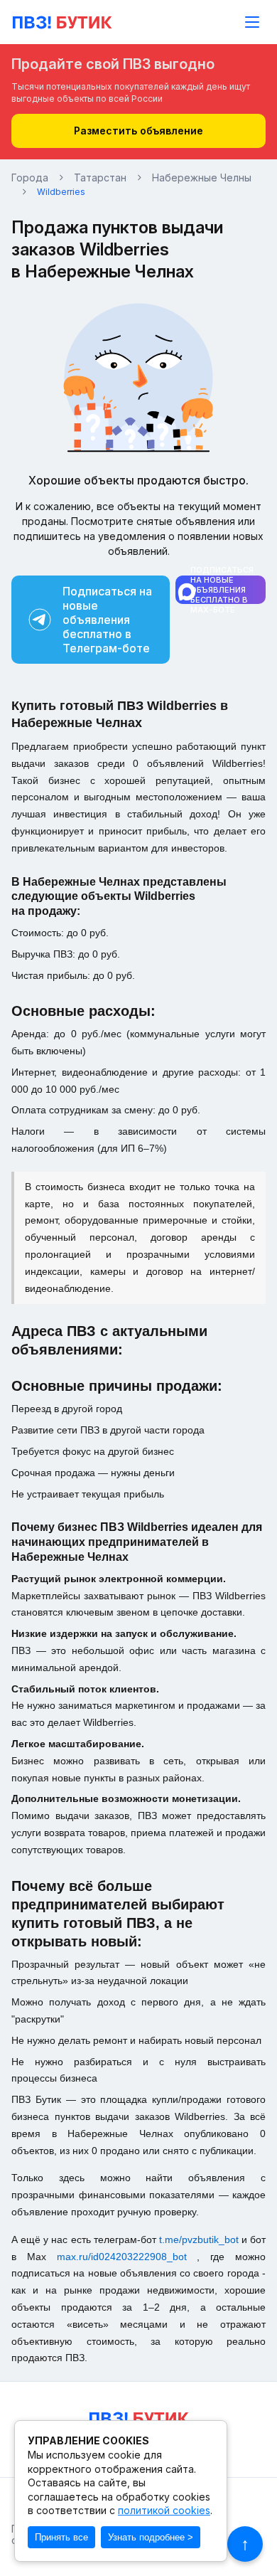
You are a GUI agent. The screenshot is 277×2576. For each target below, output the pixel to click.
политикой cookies (164, 2510)
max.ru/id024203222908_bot (127, 2257)
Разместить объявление (138, 131)
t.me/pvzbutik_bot (200, 2240)
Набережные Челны (202, 178)
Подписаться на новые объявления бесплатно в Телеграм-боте (107, 620)
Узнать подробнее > (151, 2537)
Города (30, 178)
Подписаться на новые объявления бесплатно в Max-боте (222, 590)
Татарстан (100, 178)
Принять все (61, 2537)
